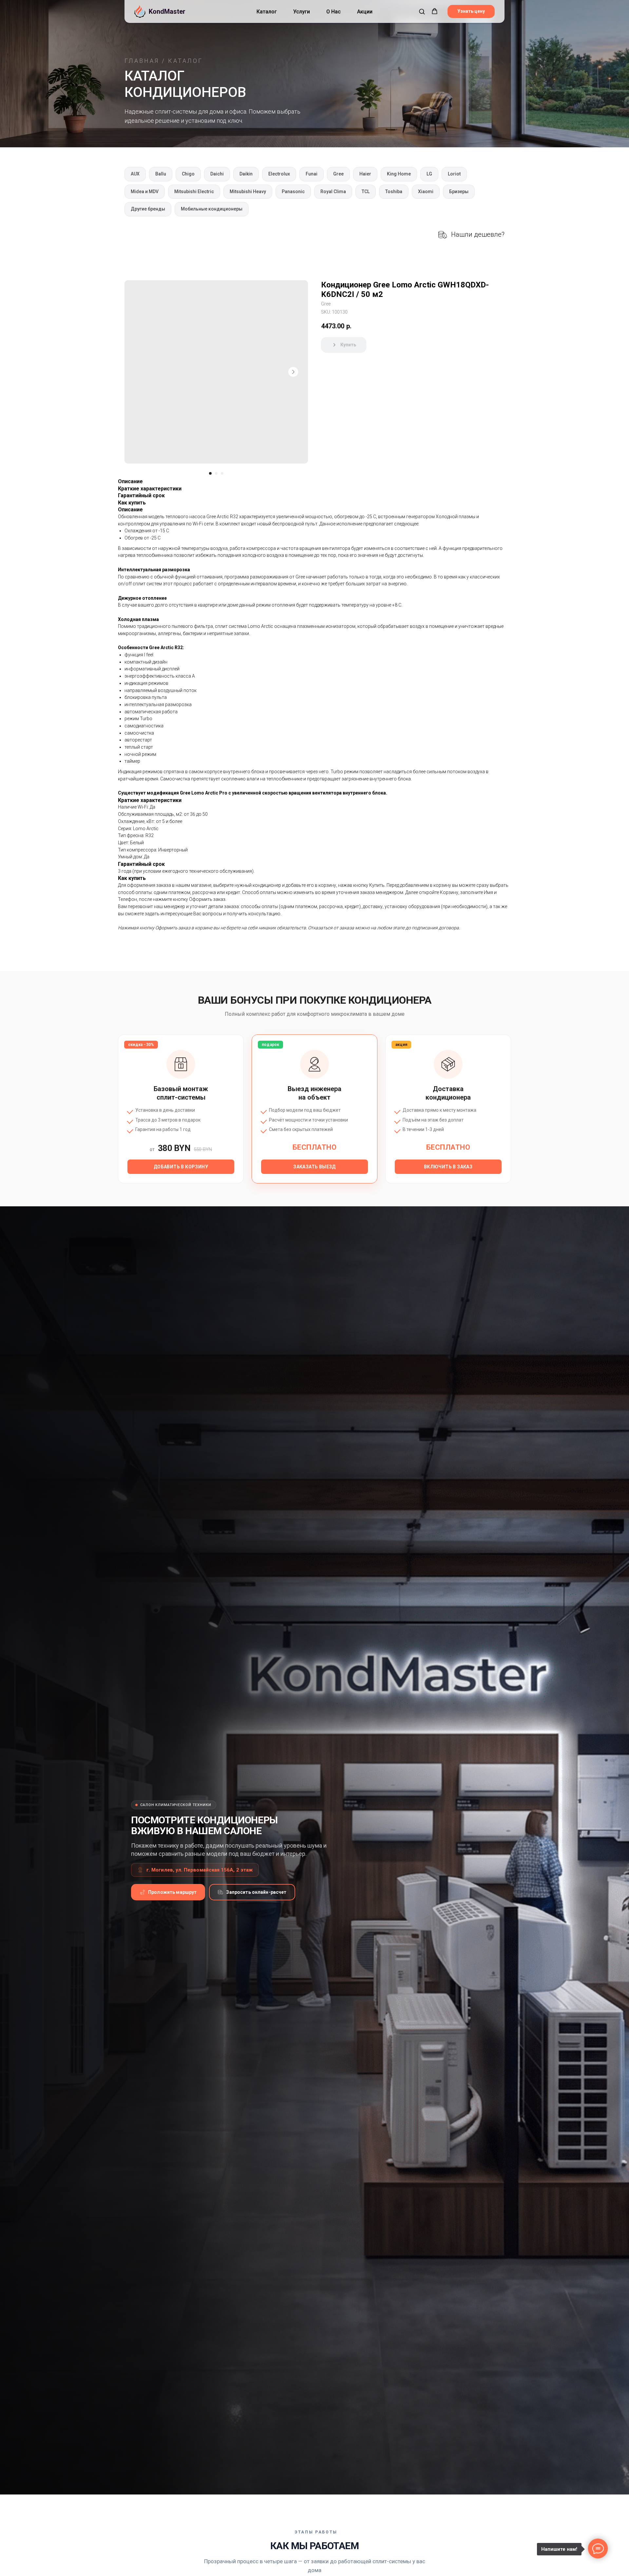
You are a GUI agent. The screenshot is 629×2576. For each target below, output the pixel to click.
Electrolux (279, 174)
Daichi (217, 174)
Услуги (302, 12)
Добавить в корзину (181, 1167)
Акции (365, 12)
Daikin (246, 174)
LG (429, 174)
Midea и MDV (145, 192)
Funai (312, 174)
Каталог (267, 12)
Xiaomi (426, 192)
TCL (366, 192)
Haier (365, 174)
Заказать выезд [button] (314, 1167)
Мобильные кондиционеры (212, 209)
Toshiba (394, 192)
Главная (142, 61)
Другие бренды (148, 209)
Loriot (454, 174)
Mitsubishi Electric (194, 192)
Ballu (161, 174)
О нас (334, 12)
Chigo (188, 174)
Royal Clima (333, 192)
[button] (422, 11)
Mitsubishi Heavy (248, 192)
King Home (399, 174)
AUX (135, 174)
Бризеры (459, 192)
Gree (338, 174)
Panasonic (293, 192)
